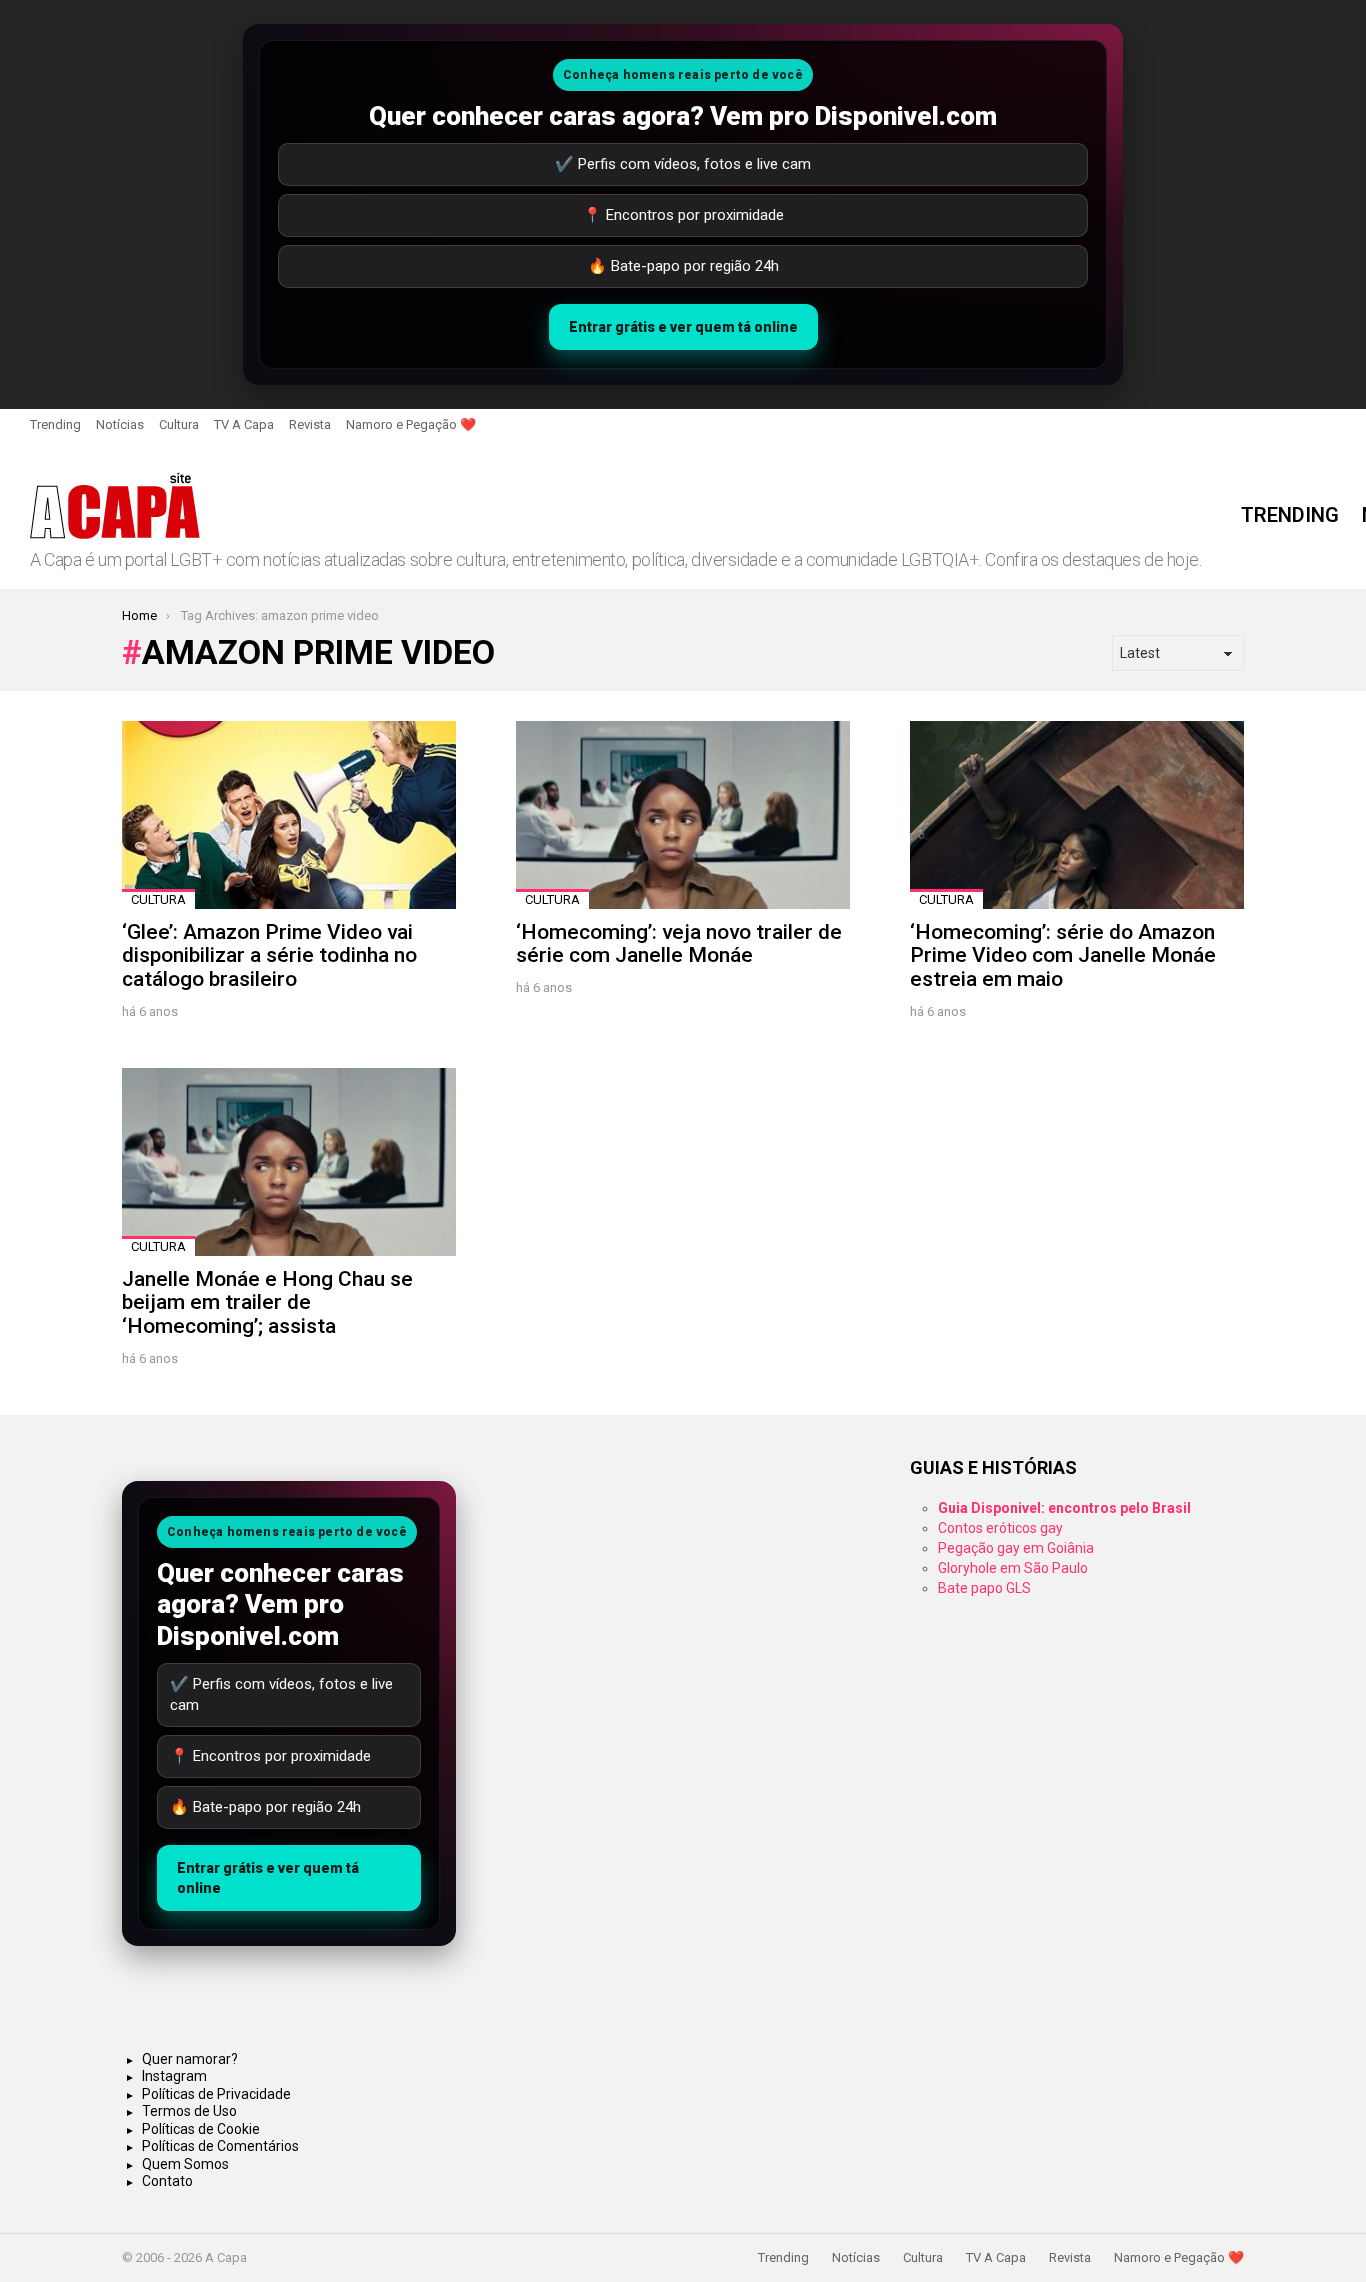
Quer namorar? (190, 2059)
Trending (55, 424)
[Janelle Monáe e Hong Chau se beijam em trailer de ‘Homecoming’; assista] (289, 1162)
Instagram (174, 2076)
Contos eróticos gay (1000, 1528)
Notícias (120, 424)
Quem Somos (185, 2164)
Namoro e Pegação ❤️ (411, 424)
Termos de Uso (189, 2111)
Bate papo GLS (984, 1588)
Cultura (179, 424)
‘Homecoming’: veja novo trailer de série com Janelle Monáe (679, 944)
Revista (310, 424)
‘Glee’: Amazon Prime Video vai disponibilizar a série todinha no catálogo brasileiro (269, 955)
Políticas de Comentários (220, 2146)
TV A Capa (244, 424)
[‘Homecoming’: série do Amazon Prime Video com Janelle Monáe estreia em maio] (1077, 815)
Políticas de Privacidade (216, 2094)
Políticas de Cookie (201, 2129)
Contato (167, 2181)
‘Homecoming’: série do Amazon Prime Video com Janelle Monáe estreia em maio (1063, 955)
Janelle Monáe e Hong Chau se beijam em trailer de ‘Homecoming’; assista (267, 1302)
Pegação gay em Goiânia (1016, 1548)
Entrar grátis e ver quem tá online (683, 327)
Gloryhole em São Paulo (1013, 1568)
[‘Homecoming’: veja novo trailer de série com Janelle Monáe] (683, 815)
